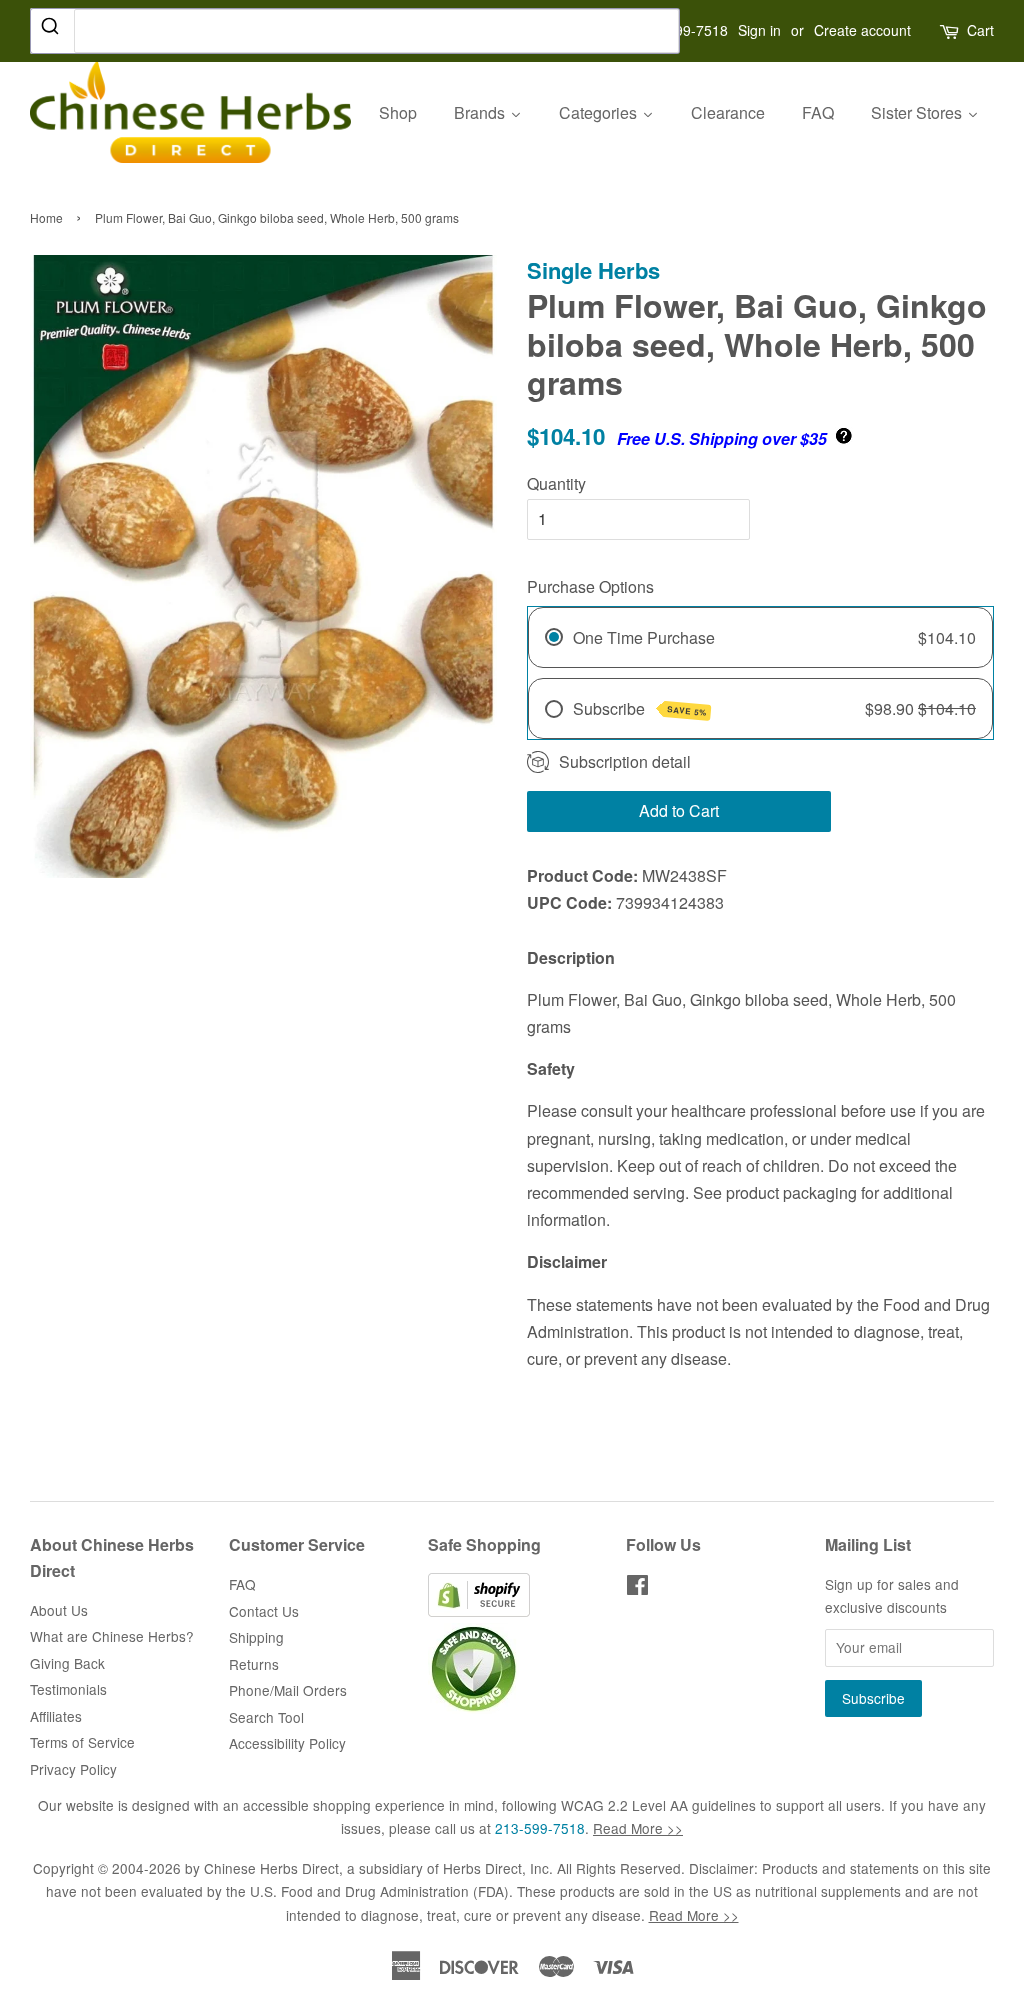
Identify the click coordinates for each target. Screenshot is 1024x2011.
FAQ (242, 1584)
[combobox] (355, 31)
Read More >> (638, 1828)
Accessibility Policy (287, 1743)
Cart (980, 30)
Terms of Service (82, 1742)
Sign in (759, 30)
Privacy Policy (73, 1769)
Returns (254, 1664)
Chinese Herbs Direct (271, 1868)
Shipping (256, 1637)
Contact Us (264, 1611)
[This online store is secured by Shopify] (479, 1611)
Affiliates (56, 1716)
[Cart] (951, 30)
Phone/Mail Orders (288, 1690)
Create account (862, 30)
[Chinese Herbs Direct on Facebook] (637, 1588)
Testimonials (68, 1689)
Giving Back (67, 1663)
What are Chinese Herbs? (112, 1636)
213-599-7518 (540, 1828)
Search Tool (266, 1717)
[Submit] (52, 30)
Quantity (556, 483)
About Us (59, 1610)
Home (46, 217)
